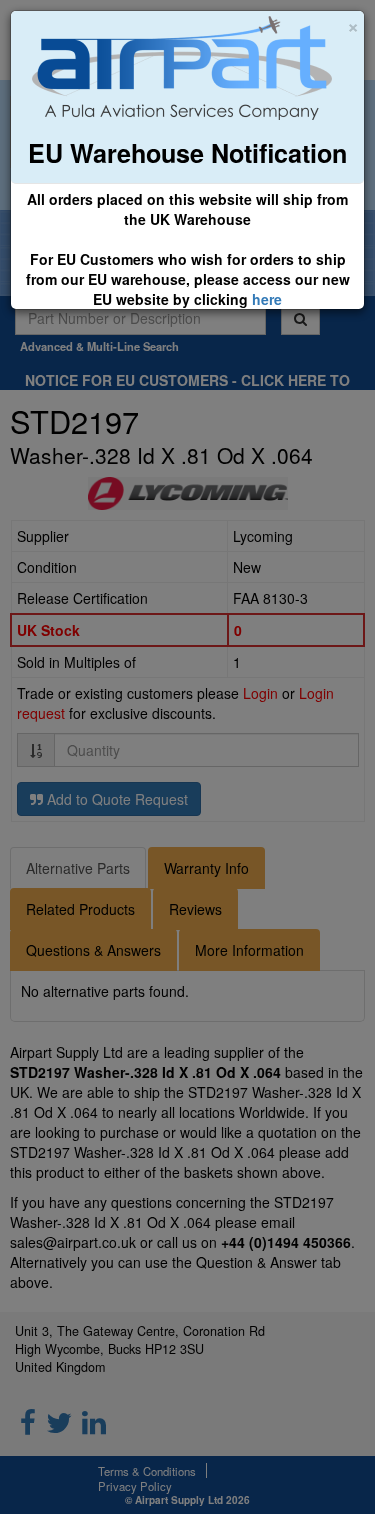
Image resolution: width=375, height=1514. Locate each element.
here (267, 299)
